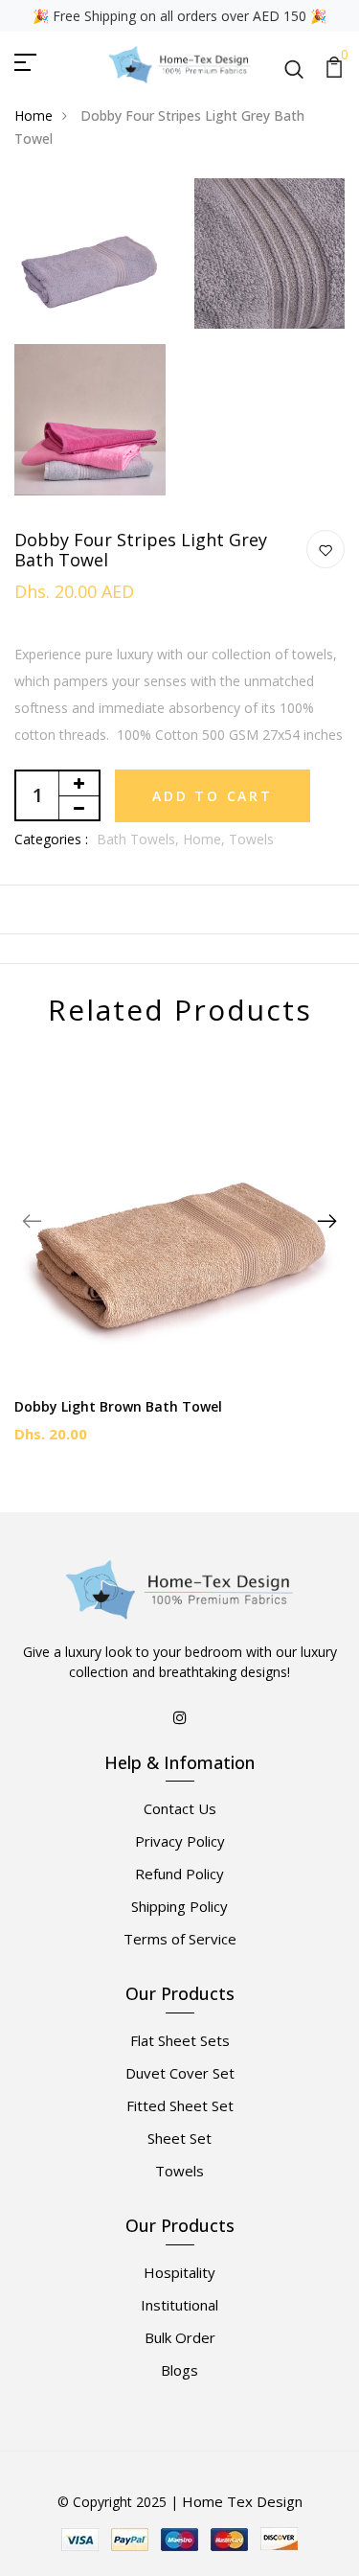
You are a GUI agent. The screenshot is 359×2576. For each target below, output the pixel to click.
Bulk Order (180, 2337)
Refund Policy (179, 1874)
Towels (251, 839)
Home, (206, 839)
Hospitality (179, 2272)
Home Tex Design (242, 2501)
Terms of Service (180, 1939)
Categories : (51, 839)
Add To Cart (213, 796)
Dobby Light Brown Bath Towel (118, 1406)
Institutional (179, 2305)
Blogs (179, 2370)
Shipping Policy (179, 1906)
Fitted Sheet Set (180, 2105)
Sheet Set (179, 2138)
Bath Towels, (140, 839)
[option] (179, 1262)
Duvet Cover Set (180, 2073)
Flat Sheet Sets (180, 2040)
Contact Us (180, 1808)
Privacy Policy (180, 1841)
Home (34, 115)
